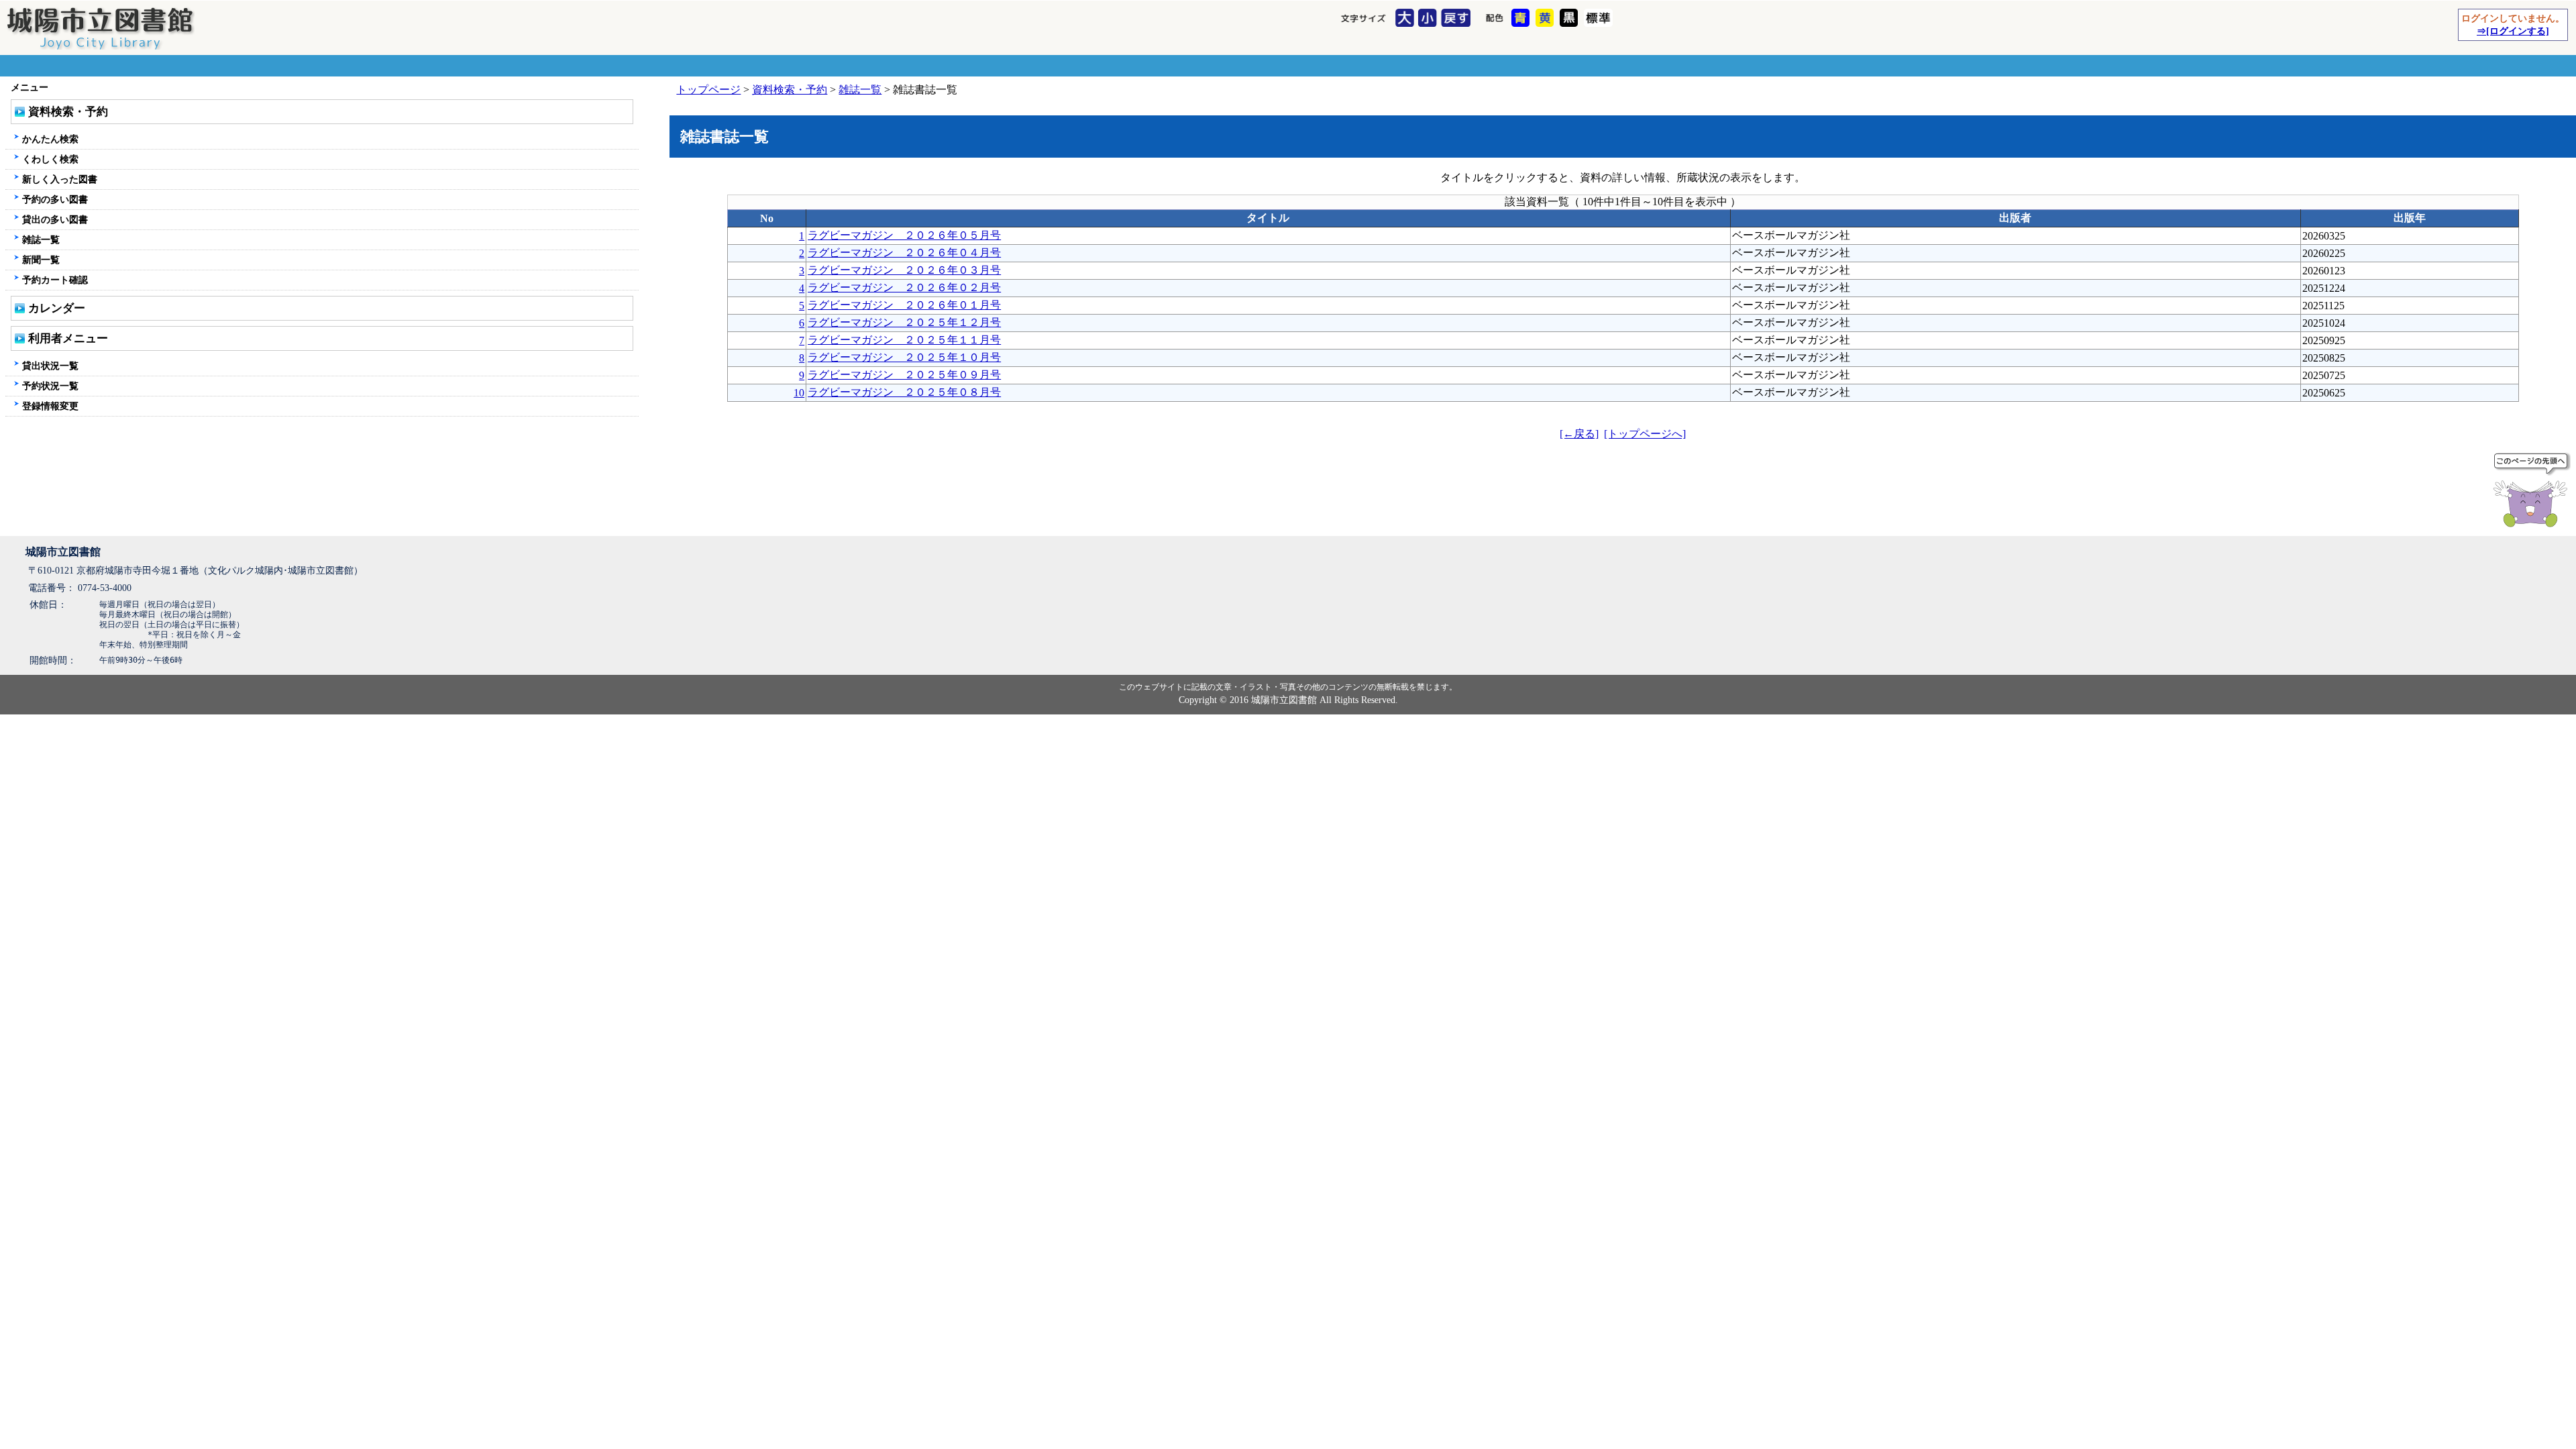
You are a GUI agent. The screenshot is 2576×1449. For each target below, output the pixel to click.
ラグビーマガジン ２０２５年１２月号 (904, 322)
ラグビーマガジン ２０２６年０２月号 (904, 287)
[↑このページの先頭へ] (2533, 492)
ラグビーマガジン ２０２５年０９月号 (904, 375)
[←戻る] (1579, 434)
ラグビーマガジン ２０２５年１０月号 (904, 357)
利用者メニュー (68, 338)
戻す (1457, 19)
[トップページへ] (1645, 434)
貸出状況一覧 (50, 366)
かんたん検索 (50, 139)
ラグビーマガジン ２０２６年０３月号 (904, 270)
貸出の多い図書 (55, 219)
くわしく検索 (50, 159)
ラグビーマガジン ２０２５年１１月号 (904, 340)
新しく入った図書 (60, 179)
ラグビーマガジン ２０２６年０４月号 (904, 253)
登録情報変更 (50, 406)
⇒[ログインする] (2513, 31)
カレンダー (57, 308)
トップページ (708, 90)
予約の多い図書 (55, 199)
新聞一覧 (41, 260)
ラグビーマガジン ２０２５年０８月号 (904, 392)
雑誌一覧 (860, 90)
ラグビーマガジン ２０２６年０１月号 (904, 305)
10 (799, 393)
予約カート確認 (55, 280)
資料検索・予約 (790, 90)
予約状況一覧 (50, 386)
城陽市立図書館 (63, 552)
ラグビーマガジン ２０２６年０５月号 (904, 235)
